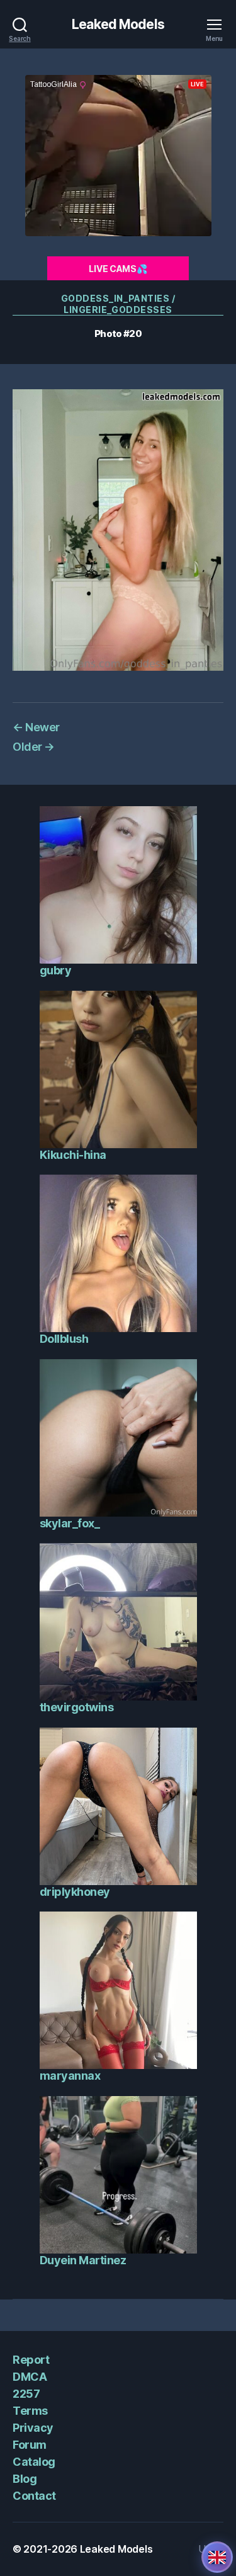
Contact (34, 2496)
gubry (56, 970)
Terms (30, 2411)
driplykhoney (75, 1892)
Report (31, 2360)
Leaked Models (118, 24)
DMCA (30, 2377)
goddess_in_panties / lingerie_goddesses (118, 304)
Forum (30, 2445)
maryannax (70, 2076)
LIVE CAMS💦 (118, 269)
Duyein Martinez (83, 2260)
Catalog (34, 2462)
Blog (25, 2479)
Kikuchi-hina (73, 1155)
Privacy (33, 2428)
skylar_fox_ (70, 1523)
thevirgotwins (77, 1707)
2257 (26, 2394)
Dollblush (64, 1339)
